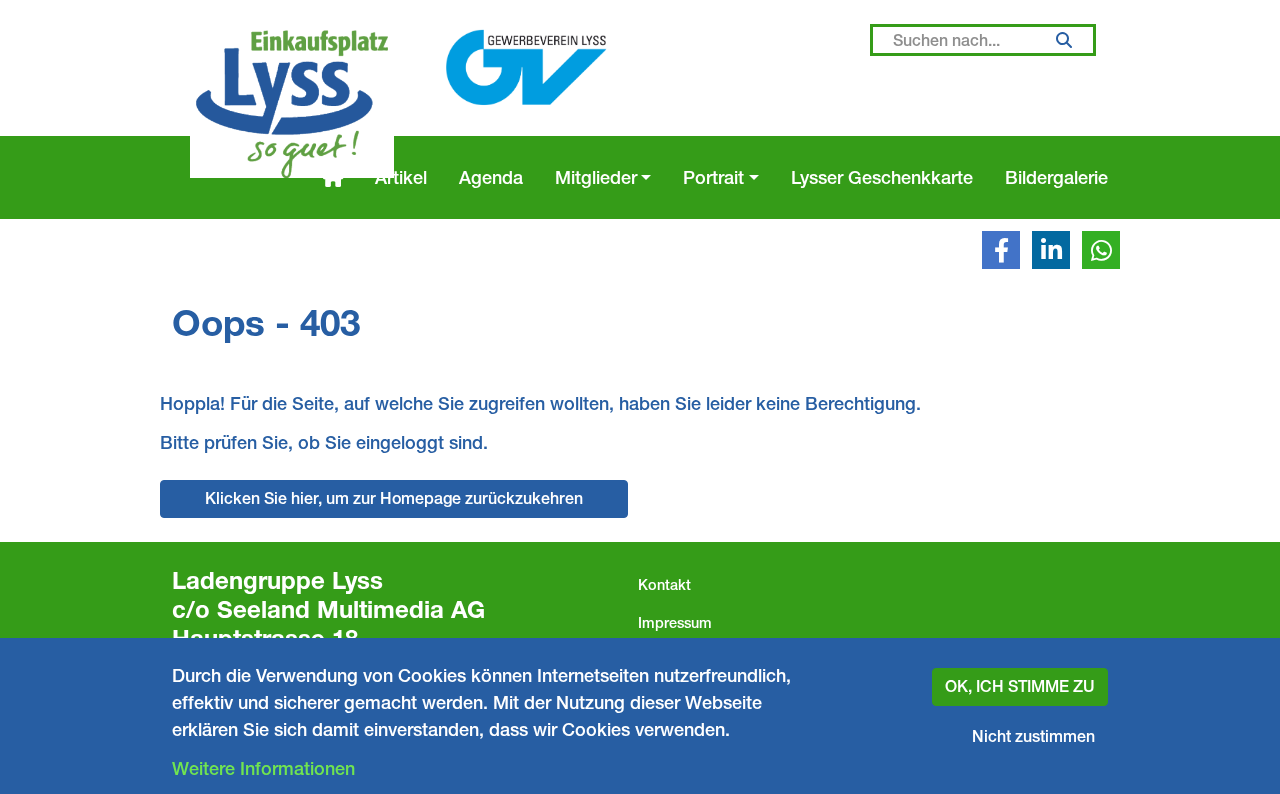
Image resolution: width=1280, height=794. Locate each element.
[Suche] (1064, 40)
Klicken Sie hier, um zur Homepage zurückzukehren (394, 498)
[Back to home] (292, 104)
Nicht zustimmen (1033, 736)
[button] (1001, 250)
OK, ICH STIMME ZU (1020, 686)
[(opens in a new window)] (526, 68)
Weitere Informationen (263, 768)
